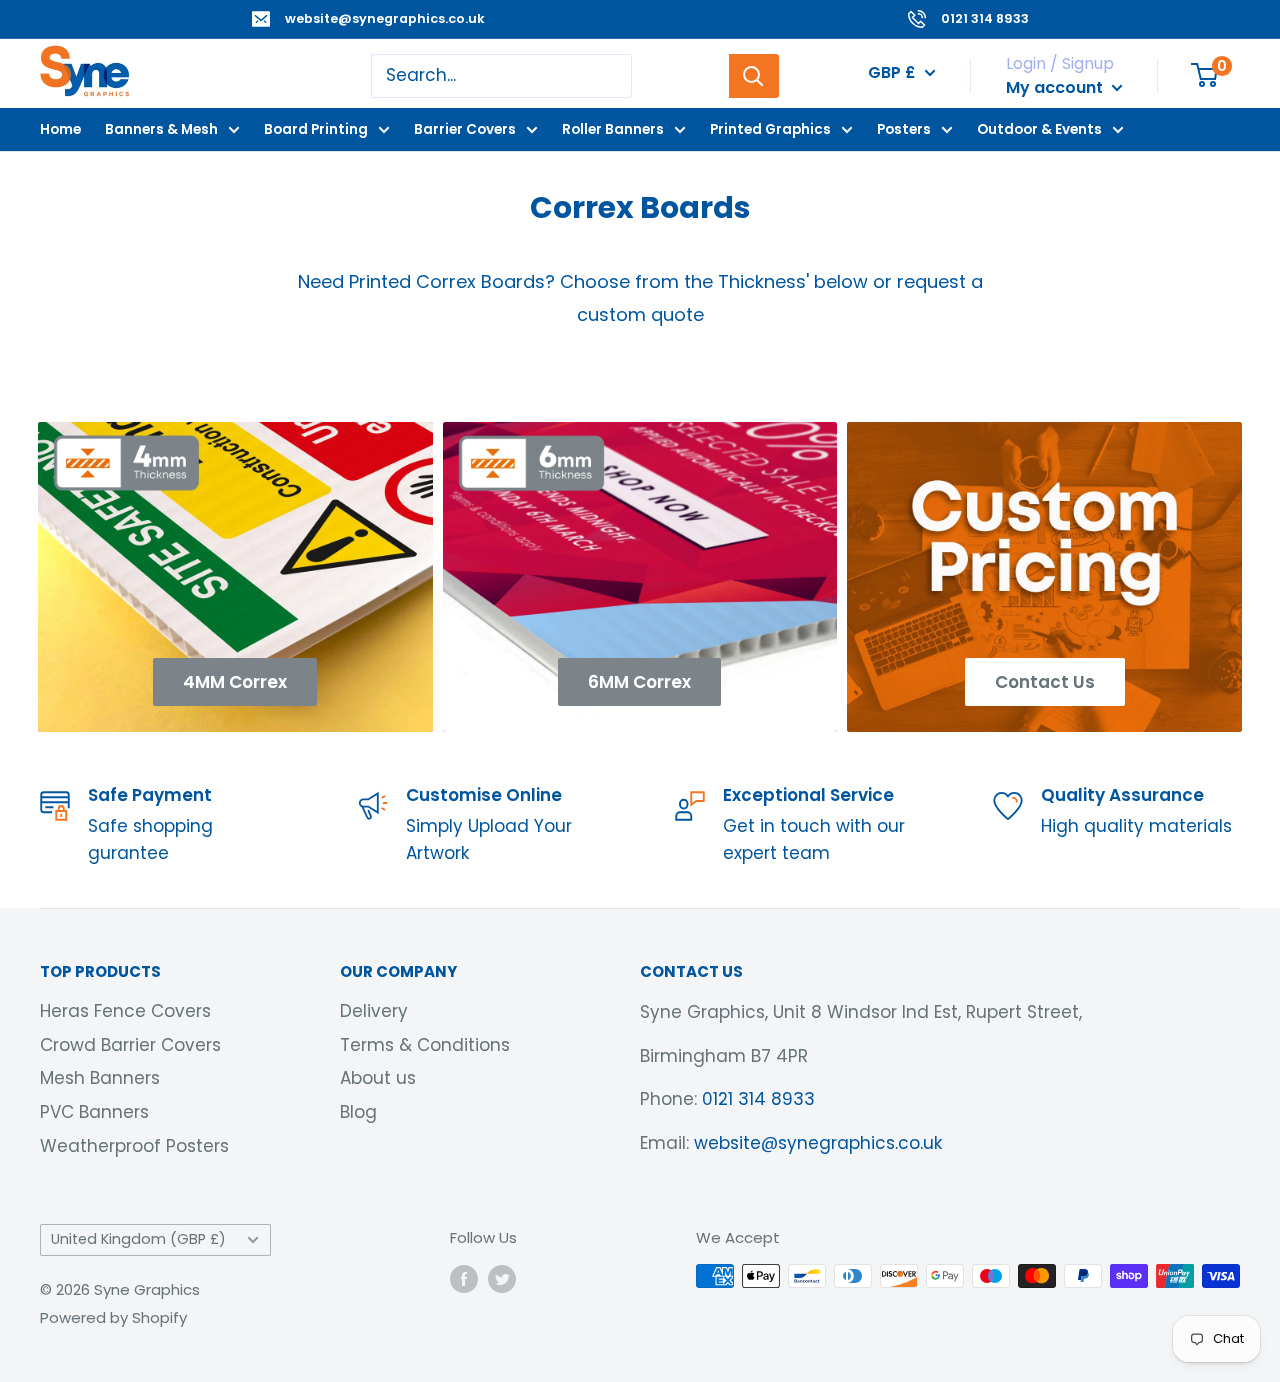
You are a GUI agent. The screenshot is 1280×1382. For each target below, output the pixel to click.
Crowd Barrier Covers (130, 1045)
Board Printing (316, 128)
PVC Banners (94, 1112)
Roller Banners (613, 128)
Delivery (374, 1011)
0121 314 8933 (985, 18)
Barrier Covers (465, 128)
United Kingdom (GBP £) (138, 1239)
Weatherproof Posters (134, 1146)
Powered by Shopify (113, 1317)
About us (378, 1078)
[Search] (754, 76)
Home (60, 128)
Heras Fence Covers (125, 1011)
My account (1056, 87)
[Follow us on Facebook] (464, 1278)
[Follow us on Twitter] (502, 1278)
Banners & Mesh (161, 128)
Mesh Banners (100, 1078)
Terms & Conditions (425, 1045)
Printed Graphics (770, 128)
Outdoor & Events (1039, 128)
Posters (904, 128)
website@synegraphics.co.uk (385, 18)
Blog (358, 1112)
